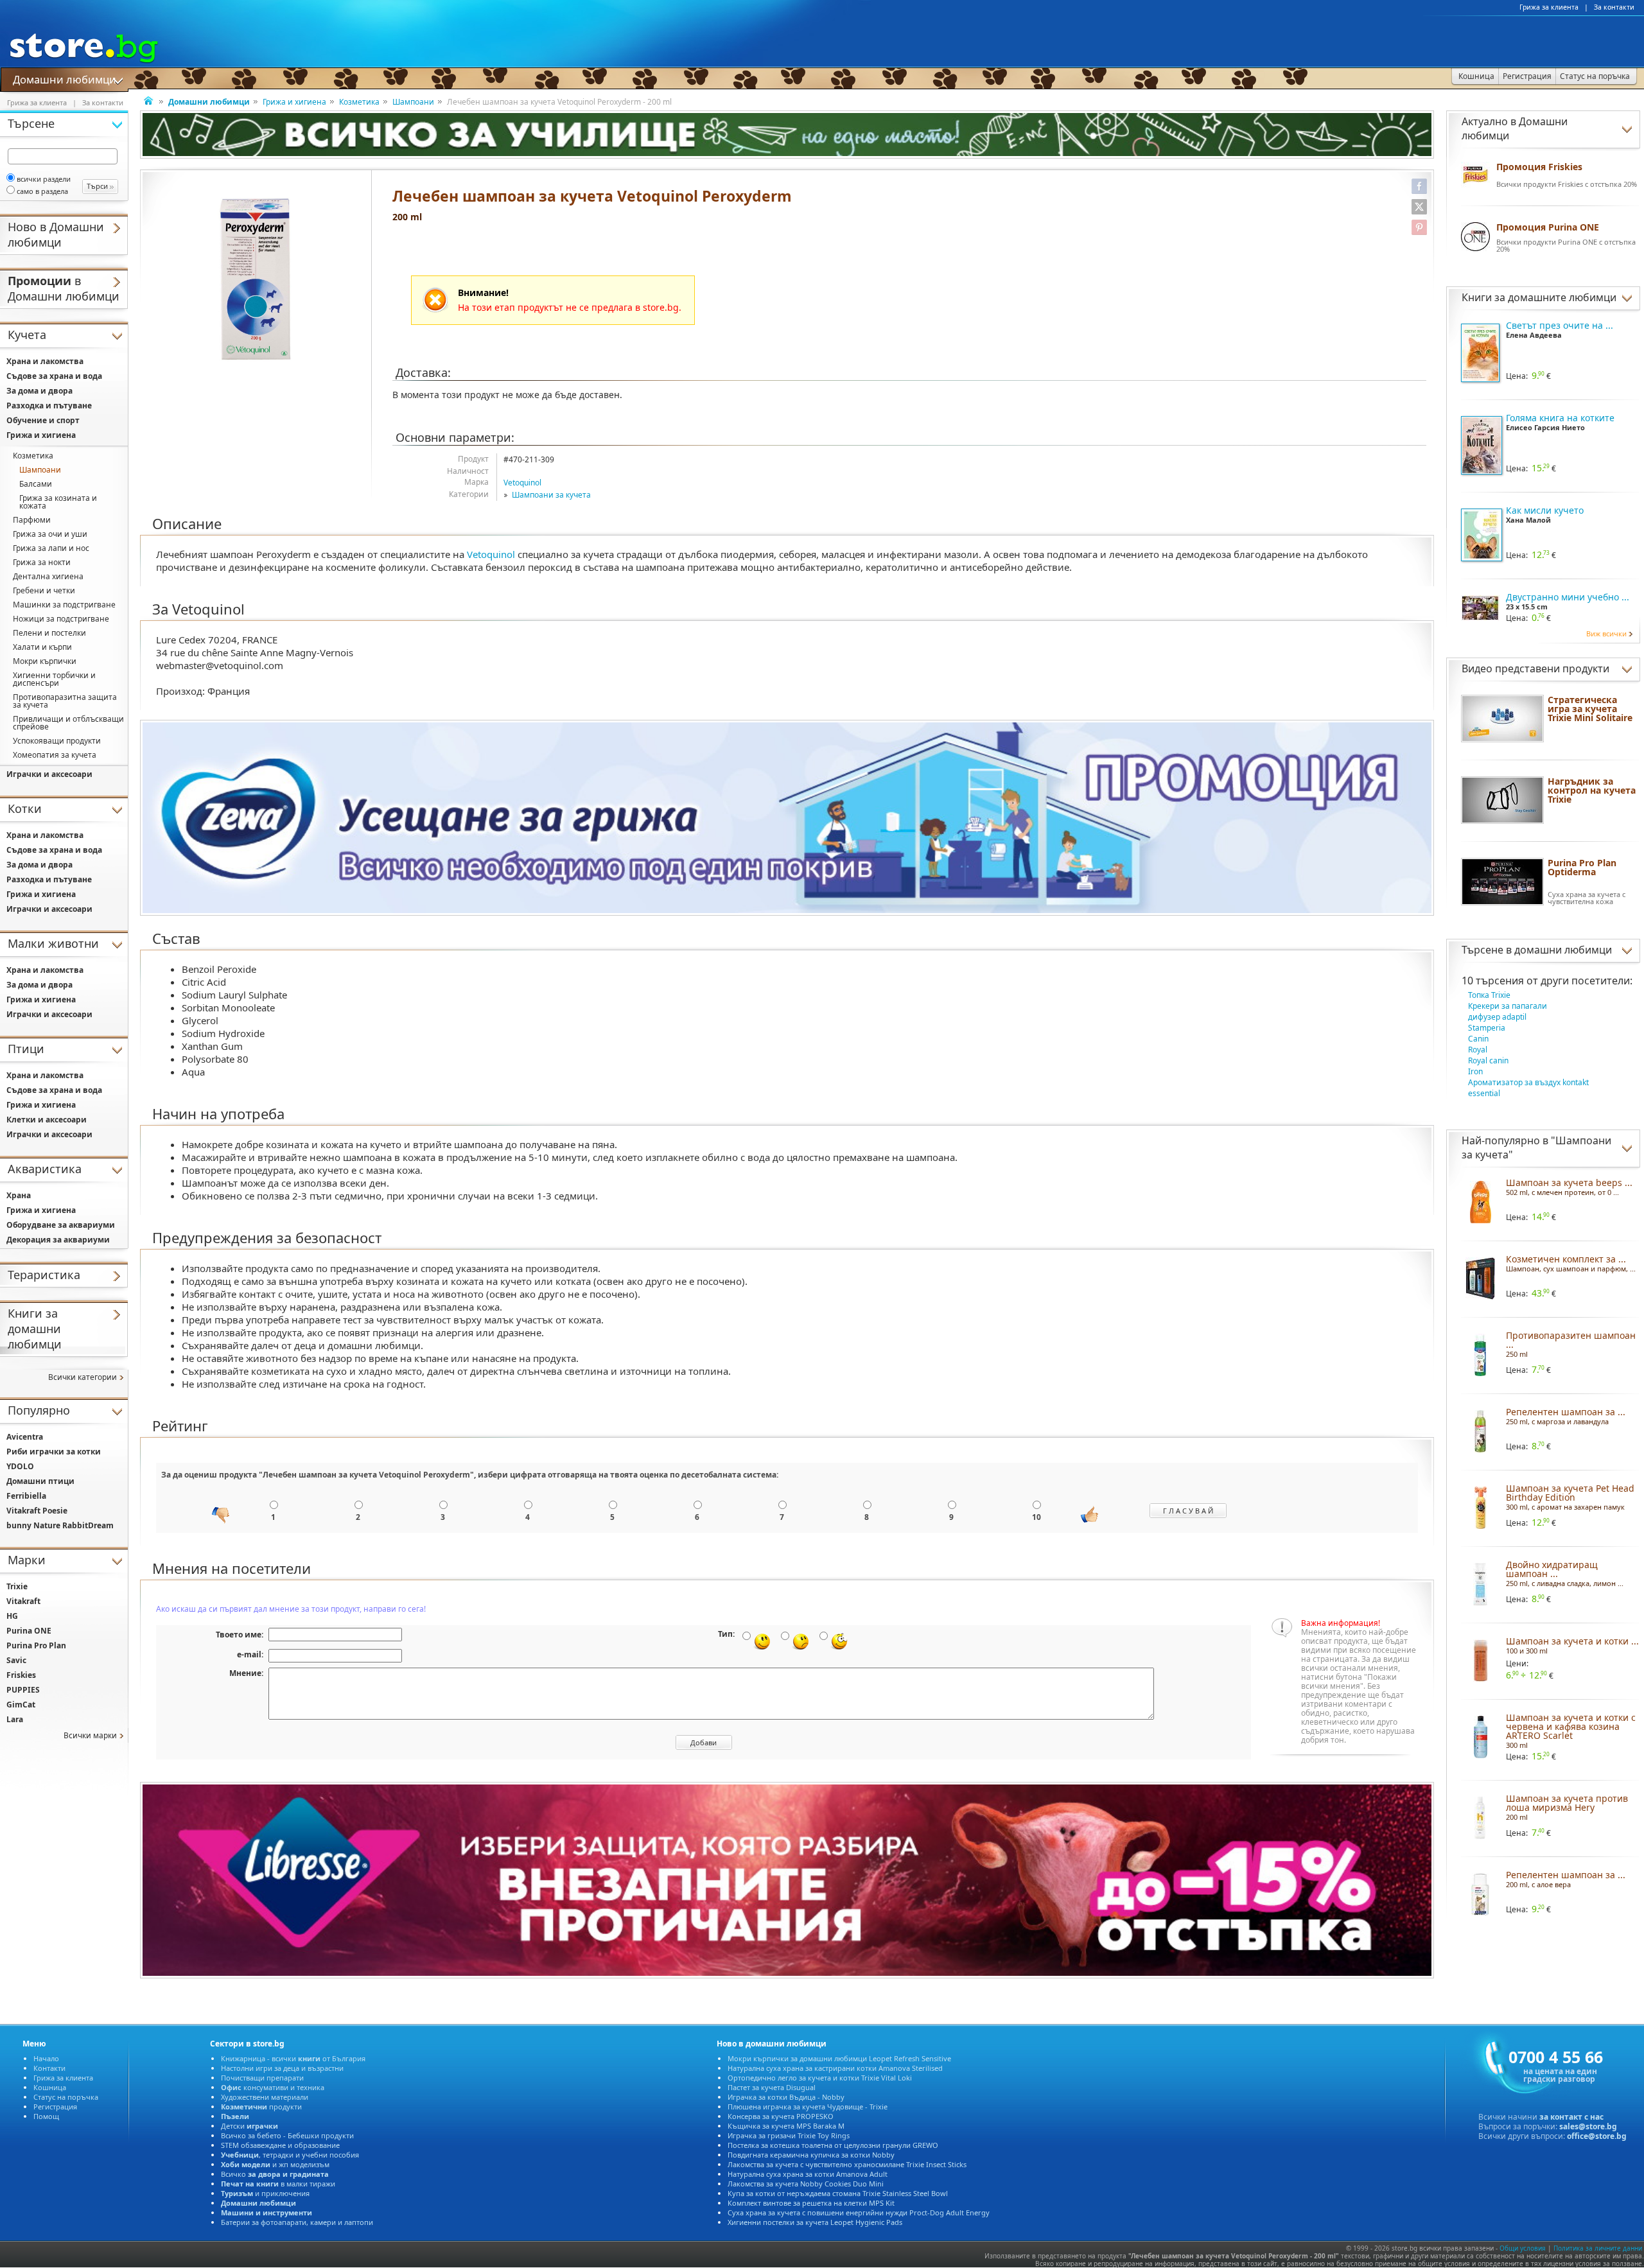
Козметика (359, 102)
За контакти (1614, 7)
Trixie (17, 1586)
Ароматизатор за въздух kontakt (1528, 1082)
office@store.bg (1597, 2136)
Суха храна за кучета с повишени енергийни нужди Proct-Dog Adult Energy (859, 2212)
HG (12, 1616)
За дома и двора (39, 391)
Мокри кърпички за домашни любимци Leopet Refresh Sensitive (839, 2058)
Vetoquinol (522, 483)
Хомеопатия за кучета (55, 755)
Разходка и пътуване (49, 406)
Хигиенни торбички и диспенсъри (54, 679)
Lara (15, 1719)
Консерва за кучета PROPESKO (781, 2116)
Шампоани (413, 102)
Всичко (275, 2174)
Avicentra (25, 1437)
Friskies (21, 1675)
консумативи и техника (273, 2087)
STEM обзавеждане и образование (280, 2145)
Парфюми (32, 520)
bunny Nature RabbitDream (60, 1525)
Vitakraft (23, 1601)
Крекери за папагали (1508, 1006)
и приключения (265, 2193)
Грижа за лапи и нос (51, 548)
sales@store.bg (1588, 2126)
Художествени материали (265, 2097)
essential (1484, 1093)
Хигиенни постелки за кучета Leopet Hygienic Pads (815, 2222)
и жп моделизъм (275, 2164)
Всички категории (83, 1377)
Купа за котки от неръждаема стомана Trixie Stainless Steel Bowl (838, 2193)
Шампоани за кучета (551, 495)
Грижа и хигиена (294, 102)
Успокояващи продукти (57, 741)
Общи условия (1523, 2248)
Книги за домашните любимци (1539, 297)
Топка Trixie (1489, 995)
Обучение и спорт (43, 420)
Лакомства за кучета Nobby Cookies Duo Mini (806, 2184)
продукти (261, 2107)
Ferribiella (26, 1496)
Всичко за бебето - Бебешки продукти (287, 2135)
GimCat (21, 1705)
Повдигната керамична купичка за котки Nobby (811, 2155)
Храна (19, 1195)
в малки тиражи (278, 2184)
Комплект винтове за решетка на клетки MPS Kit (811, 2203)
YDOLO (20, 1466)
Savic (16, 1660)
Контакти (49, 2068)
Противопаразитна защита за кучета (65, 701)
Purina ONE (29, 1631)
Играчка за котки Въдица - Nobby (786, 2097)
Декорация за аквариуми (58, 1240)
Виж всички (1606, 633)
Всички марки (90, 1735)
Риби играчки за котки (54, 1452)
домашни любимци (1563, 950)
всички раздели (44, 179)
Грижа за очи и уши (50, 534)
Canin (1478, 1039)
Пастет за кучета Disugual (772, 2087)
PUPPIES (23, 1690)
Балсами (36, 484)
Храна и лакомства (45, 361)
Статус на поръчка (66, 2097)
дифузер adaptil (1497, 1017)
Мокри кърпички (45, 661)
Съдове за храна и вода (54, 376)
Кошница (50, 2087)
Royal (1478, 1050)
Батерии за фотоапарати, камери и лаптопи (297, 2222)
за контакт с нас (1571, 2117)
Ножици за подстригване (61, 619)
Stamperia (1487, 1028)
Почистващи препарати (262, 2078)
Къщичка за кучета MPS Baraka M (786, 2126)
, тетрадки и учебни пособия (290, 2155)
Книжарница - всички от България (293, 2058)
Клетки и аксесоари (47, 1120)
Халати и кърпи (42, 647)
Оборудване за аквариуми (61, 1225)
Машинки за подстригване (64, 605)
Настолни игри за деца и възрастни (282, 2068)
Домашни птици (40, 1481)
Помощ (46, 2116)
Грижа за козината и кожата (58, 502)
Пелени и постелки (49, 633)
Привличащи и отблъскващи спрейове (68, 723)
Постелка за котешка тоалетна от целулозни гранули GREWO (833, 2145)
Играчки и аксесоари (49, 774)
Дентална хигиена (48, 576)
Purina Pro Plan (36, 1645)
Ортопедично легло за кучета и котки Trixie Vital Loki (820, 2078)
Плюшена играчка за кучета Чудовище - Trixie (808, 2107)
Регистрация (55, 2107)
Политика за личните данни (1598, 2248)
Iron (1475, 1071)
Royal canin (1488, 1060)
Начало (46, 2058)
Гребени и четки (44, 590)
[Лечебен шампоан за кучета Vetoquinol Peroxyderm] (256, 279)
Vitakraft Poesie (37, 1511)
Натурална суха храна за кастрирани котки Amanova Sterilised (835, 2068)
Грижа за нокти (42, 562)
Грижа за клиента (1549, 7)
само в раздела (42, 191)
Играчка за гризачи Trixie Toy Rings (789, 2135)
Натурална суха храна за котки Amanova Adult (808, 2174)
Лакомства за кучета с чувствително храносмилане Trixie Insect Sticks (847, 2164)
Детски (249, 2126)
